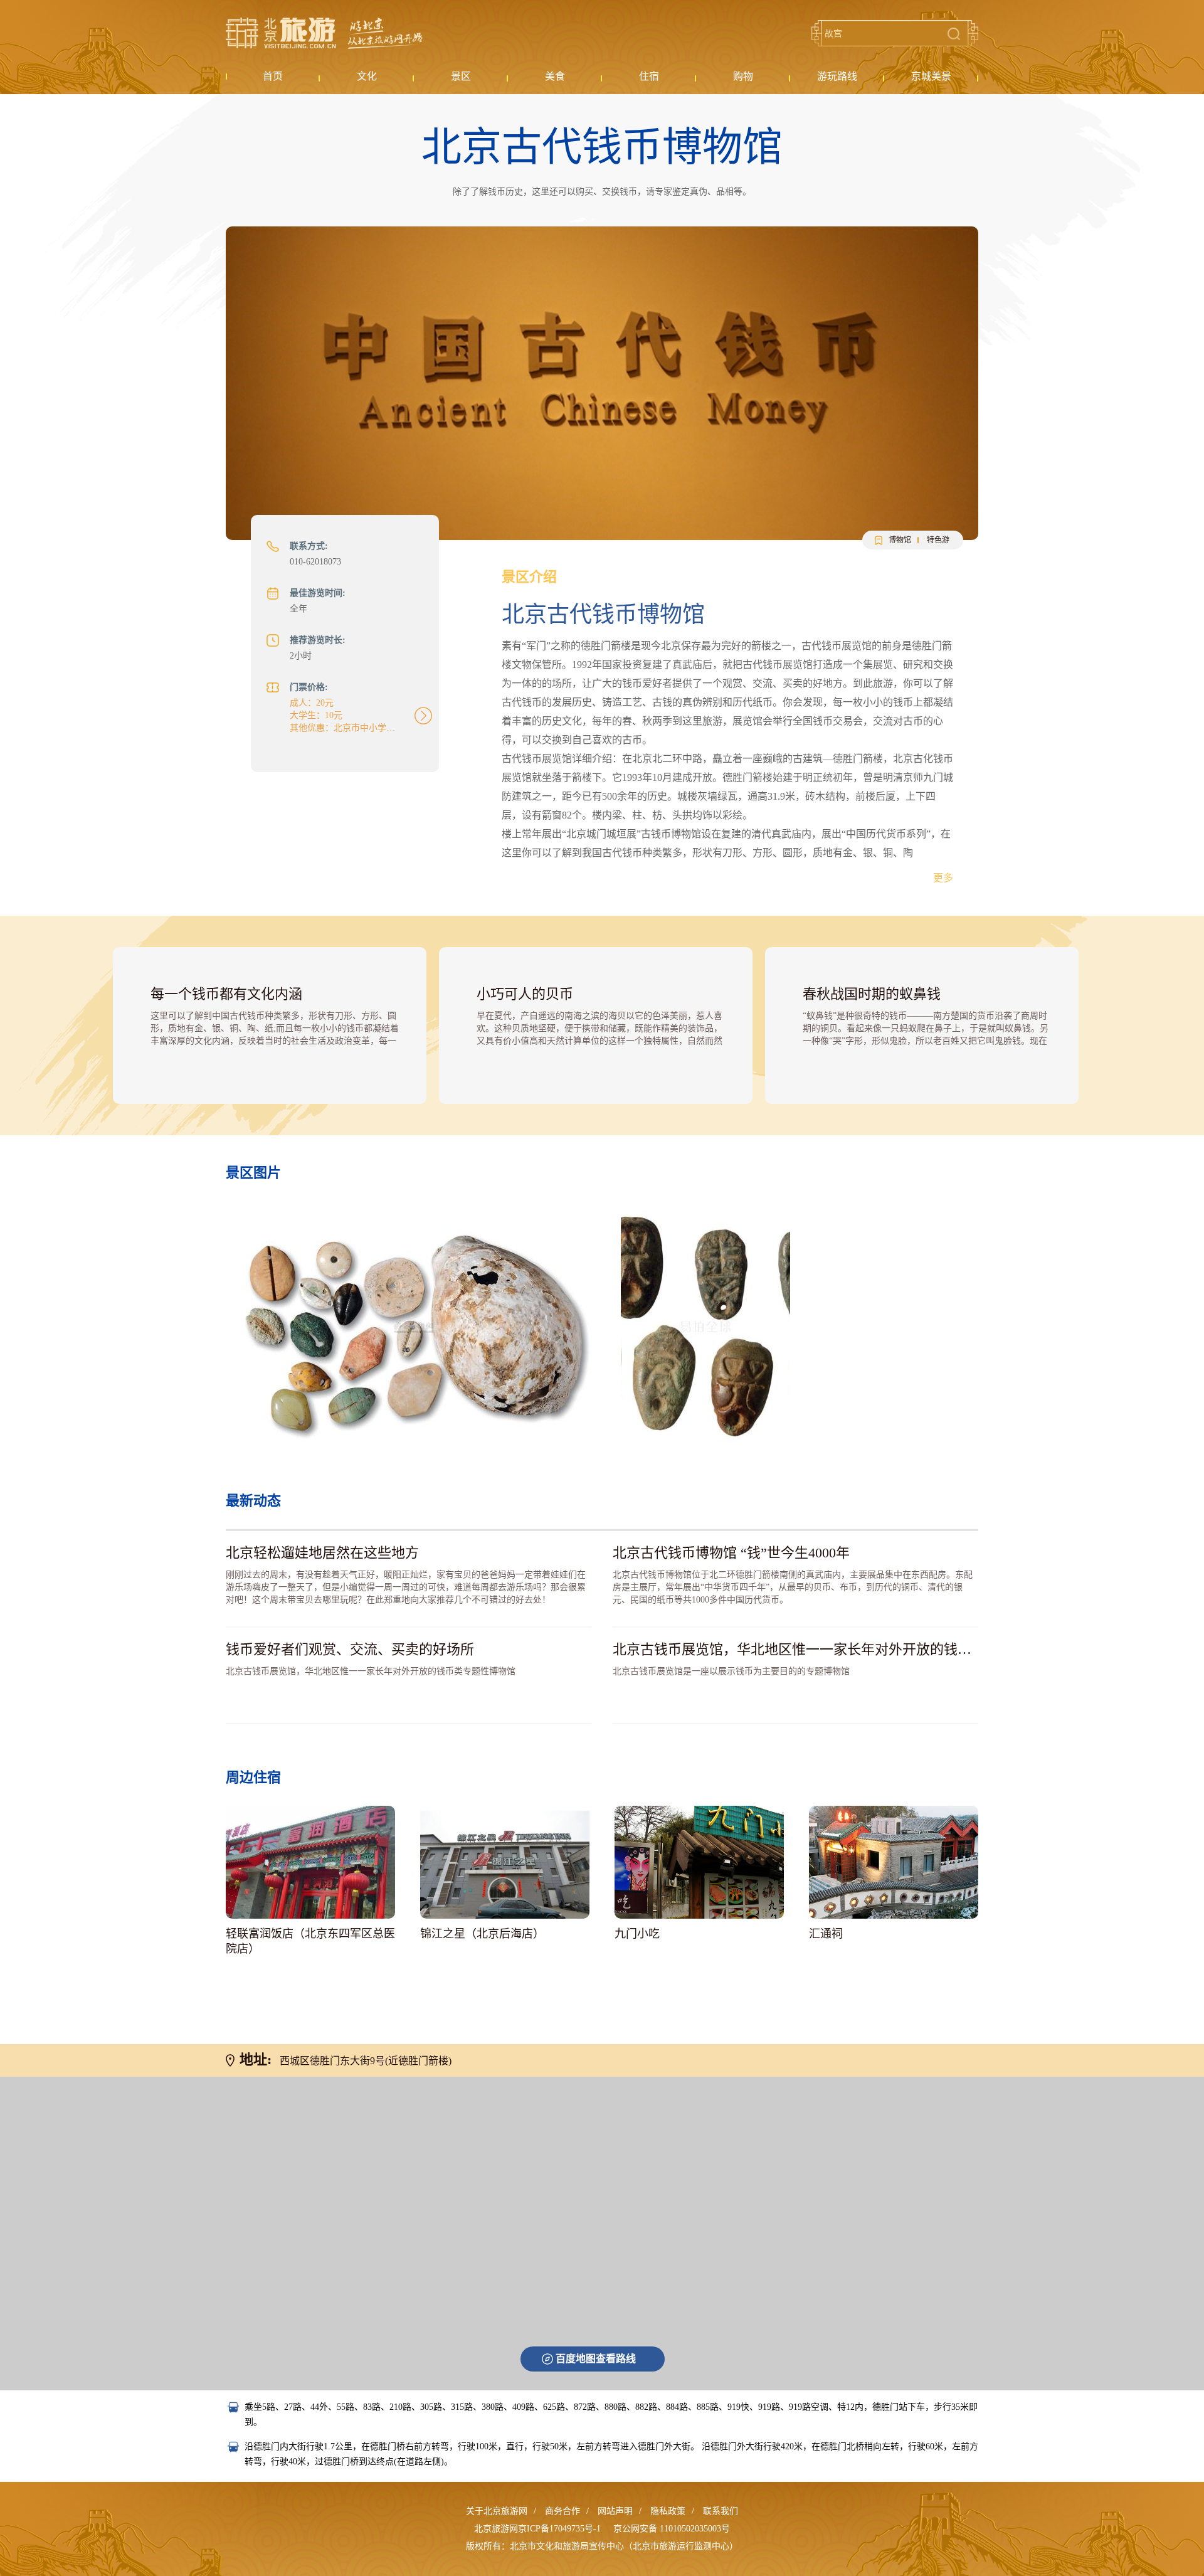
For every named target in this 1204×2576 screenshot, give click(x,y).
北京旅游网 (324, 33)
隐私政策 (668, 2511)
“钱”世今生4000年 (731, 1553)
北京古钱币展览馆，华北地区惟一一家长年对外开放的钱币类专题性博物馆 (840, 1649)
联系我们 (721, 2511)
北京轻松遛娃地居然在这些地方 (322, 1553)
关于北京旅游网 (497, 2511)
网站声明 (615, 2511)
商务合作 (562, 2511)
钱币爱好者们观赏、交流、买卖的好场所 (350, 1649)
